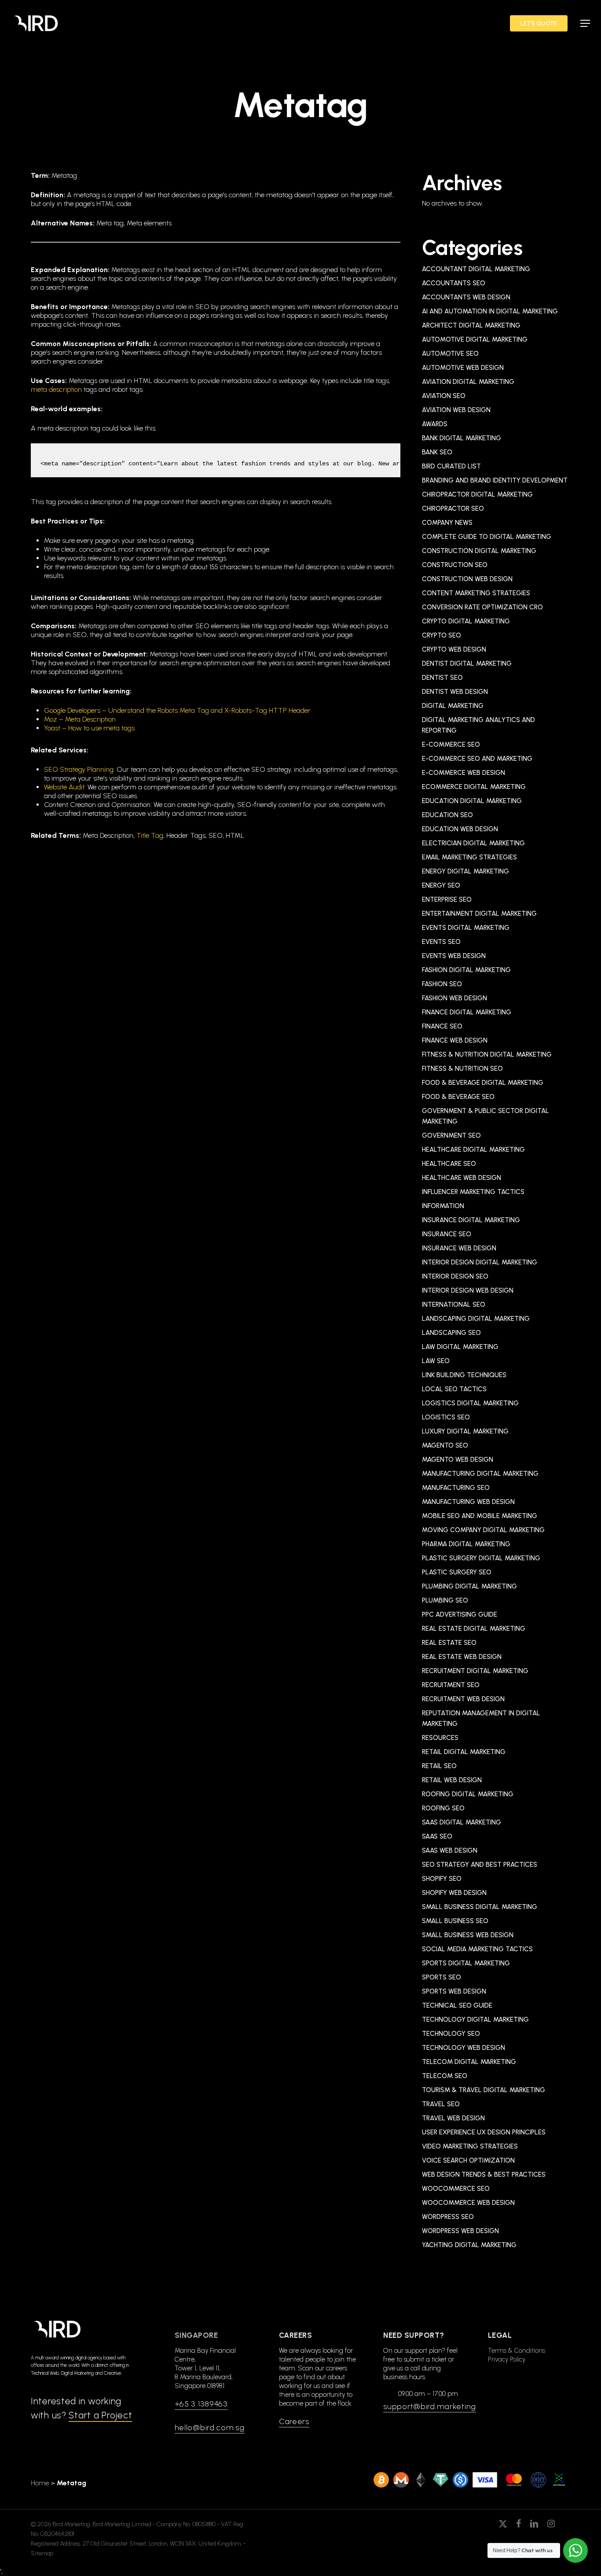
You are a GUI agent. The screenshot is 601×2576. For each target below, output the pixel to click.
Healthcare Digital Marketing (473, 1150)
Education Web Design (460, 829)
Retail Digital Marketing (464, 1752)
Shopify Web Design (454, 1893)
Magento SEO (445, 1445)
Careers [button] (294, 2421)
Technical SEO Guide (457, 2005)
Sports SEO (442, 1977)
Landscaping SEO (451, 1333)
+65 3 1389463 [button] (201, 2404)
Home (40, 2483)
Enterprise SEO (447, 899)
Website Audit (64, 787)
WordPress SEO (448, 2217)
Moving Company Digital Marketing (483, 1530)
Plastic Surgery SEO (457, 1572)
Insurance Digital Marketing (471, 1220)
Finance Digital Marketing (467, 1012)
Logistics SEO (446, 1417)
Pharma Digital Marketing (466, 1544)
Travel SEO (441, 2104)
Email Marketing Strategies (469, 857)
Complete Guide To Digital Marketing (487, 537)
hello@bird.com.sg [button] (210, 2428)
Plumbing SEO (445, 1600)
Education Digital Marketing (472, 801)
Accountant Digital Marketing (476, 269)
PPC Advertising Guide (460, 1614)
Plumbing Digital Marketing (469, 1586)
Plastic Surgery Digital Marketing (481, 1558)
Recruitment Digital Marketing (475, 1671)
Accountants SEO (454, 283)
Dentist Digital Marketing (467, 663)
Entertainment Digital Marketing (479, 914)
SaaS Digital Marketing (462, 1822)
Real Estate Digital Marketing (474, 1629)
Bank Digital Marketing (462, 438)
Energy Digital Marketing (465, 871)
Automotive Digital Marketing (475, 339)
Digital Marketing (453, 706)
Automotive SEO (450, 354)
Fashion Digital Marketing (466, 970)
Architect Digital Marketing (471, 325)
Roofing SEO (443, 1808)
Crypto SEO (442, 635)
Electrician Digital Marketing (473, 843)
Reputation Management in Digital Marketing (481, 1718)
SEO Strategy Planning (79, 769)
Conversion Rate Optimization (482, 607)
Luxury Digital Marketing (465, 1431)
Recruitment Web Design (463, 1699)
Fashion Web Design (454, 998)
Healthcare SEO (449, 1164)
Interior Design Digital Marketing (480, 1262)
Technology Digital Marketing (475, 2020)
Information (443, 1206)
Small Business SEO (455, 1921)
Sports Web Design (454, 1991)
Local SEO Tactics (454, 1389)
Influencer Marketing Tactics (473, 1192)
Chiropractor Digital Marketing (477, 494)
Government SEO (451, 1135)
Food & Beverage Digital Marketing (483, 1083)
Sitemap (42, 2553)
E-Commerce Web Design (464, 773)
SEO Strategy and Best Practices (480, 1865)
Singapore (196, 2335)
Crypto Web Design (454, 649)
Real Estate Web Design (462, 1657)
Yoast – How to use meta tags (89, 728)
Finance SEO (442, 1026)
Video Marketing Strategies (470, 2146)
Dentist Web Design (455, 692)
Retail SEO (439, 1766)
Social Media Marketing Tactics (477, 1949)
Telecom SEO (445, 2076)
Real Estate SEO (449, 1643)
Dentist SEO (442, 678)
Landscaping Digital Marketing (476, 1319)
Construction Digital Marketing (479, 551)
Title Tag (150, 835)
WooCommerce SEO (456, 2189)
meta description (56, 389)
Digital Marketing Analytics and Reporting (478, 725)
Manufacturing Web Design (468, 1502)
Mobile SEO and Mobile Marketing (480, 1516)
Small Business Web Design (468, 1935)
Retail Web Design (452, 1780)
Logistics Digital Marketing (470, 1403)
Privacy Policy (507, 2359)
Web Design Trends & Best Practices (484, 2174)
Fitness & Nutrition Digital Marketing (487, 1054)
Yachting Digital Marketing (469, 2245)
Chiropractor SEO (453, 509)
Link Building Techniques (464, 1375)
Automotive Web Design (463, 368)
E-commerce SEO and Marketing (477, 759)
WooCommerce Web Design (468, 2203)
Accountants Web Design (466, 297)
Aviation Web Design (456, 410)
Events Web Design (454, 956)
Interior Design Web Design (468, 1290)
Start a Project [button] (100, 2415)
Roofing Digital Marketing (468, 1794)
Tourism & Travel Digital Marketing (484, 2090)
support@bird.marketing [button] (430, 2406)
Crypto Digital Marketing (466, 621)
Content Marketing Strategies (476, 593)
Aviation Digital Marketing (468, 382)
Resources (440, 1738)
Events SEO (441, 942)
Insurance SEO (447, 1234)
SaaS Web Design (450, 1850)
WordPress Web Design (460, 2231)
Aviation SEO (444, 396)
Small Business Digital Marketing (480, 1907)
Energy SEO (441, 885)
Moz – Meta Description (80, 719)
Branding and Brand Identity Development (495, 480)
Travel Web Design (453, 2118)
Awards (435, 424)
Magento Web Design (458, 1459)
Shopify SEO (442, 1879)
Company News (447, 523)
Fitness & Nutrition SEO (462, 1069)
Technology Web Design (464, 2048)
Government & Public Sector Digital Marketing (486, 1116)
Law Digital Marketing (460, 1347)
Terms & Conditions (517, 2351)
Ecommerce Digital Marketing (474, 787)
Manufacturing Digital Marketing (480, 1474)
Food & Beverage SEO (458, 1097)
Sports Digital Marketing (466, 1963)
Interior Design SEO (455, 1276)
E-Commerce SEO (451, 744)
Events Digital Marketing (466, 928)
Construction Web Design (467, 579)
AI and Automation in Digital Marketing (490, 311)
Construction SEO (455, 565)
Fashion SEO (442, 984)
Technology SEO (451, 2034)
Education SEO (447, 815)
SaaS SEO (437, 1836)
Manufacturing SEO (456, 1488)
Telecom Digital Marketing (469, 2062)
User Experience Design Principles (484, 2132)
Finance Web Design (455, 1040)
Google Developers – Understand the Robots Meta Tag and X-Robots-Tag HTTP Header (177, 710)
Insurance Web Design (459, 1248)
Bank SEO (437, 452)
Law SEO (436, 1361)
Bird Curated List (451, 466)
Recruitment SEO (451, 1685)
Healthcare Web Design (462, 1178)
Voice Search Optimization (468, 2160)
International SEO (454, 1305)
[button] (585, 23)
